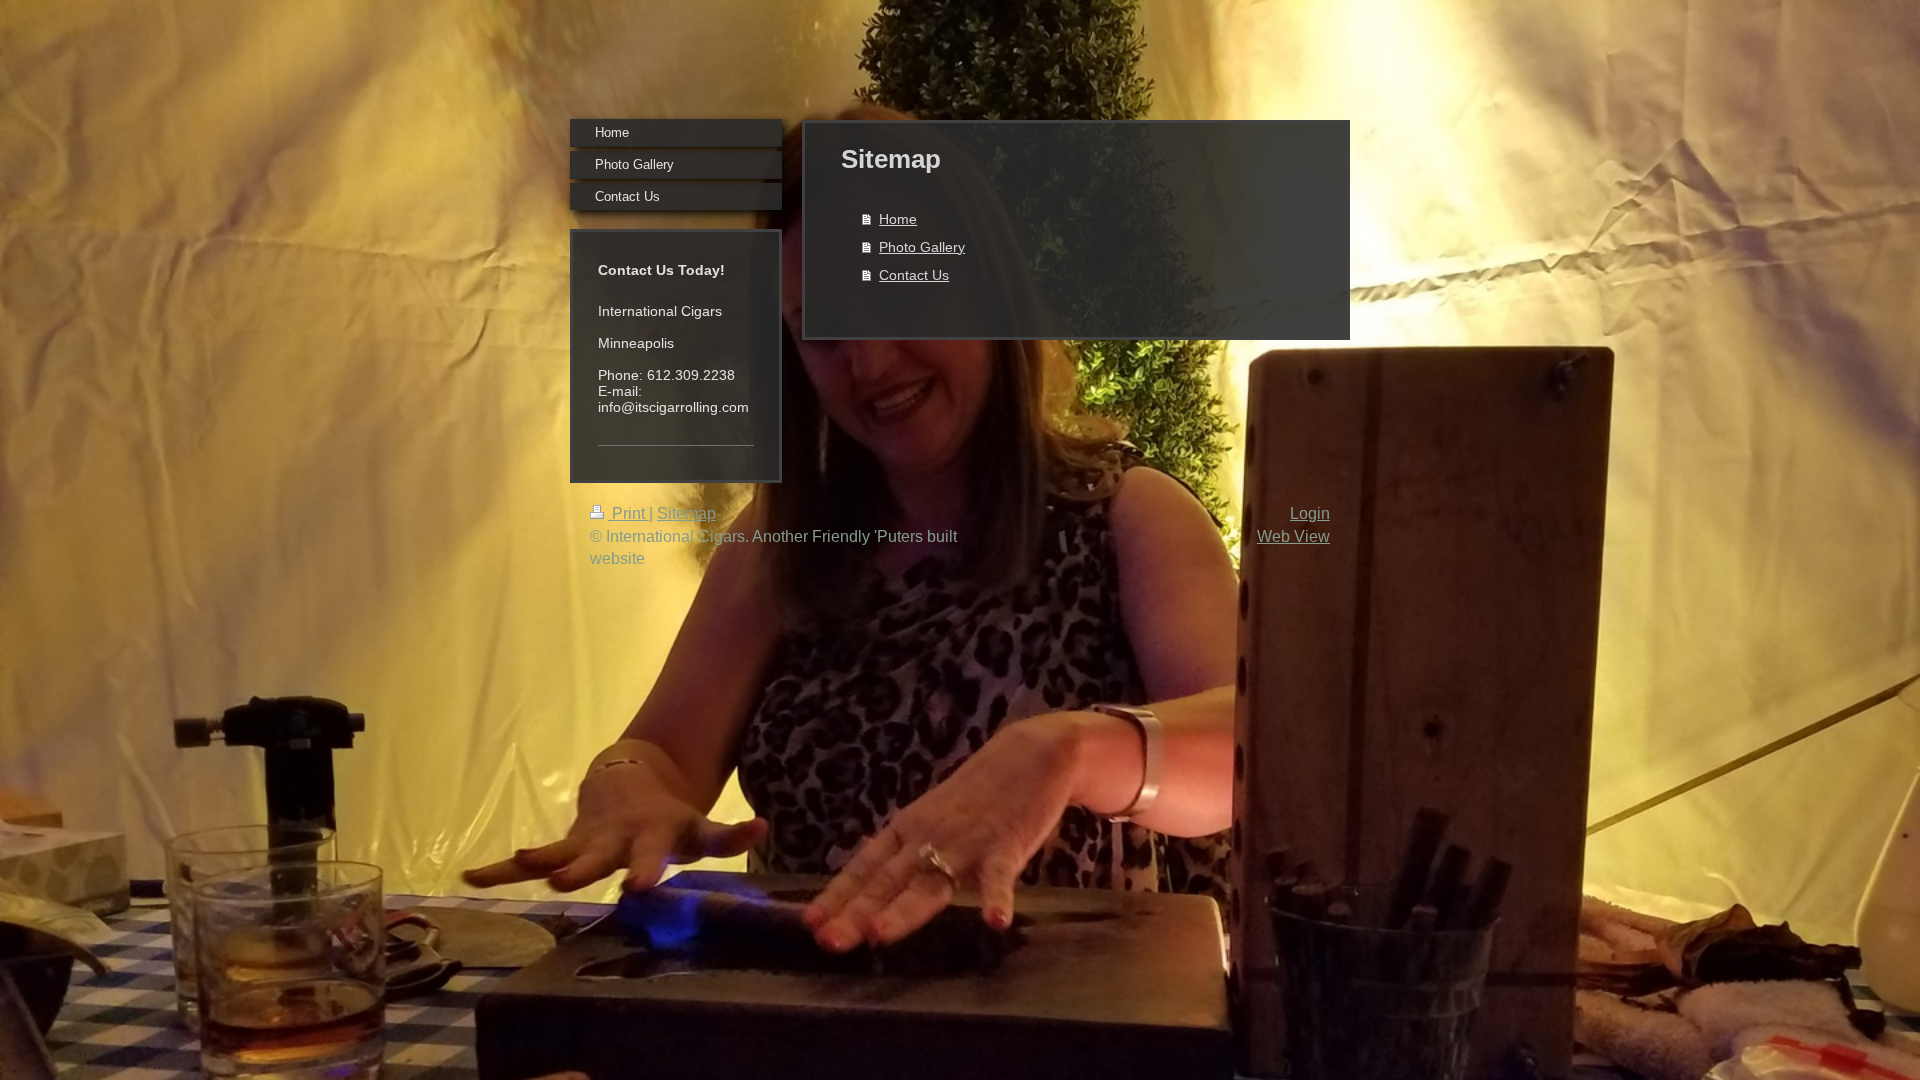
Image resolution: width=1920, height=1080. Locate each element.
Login (1310, 513)
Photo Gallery (922, 247)
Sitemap (686, 513)
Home (898, 219)
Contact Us (914, 275)
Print (628, 513)
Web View (1293, 536)
